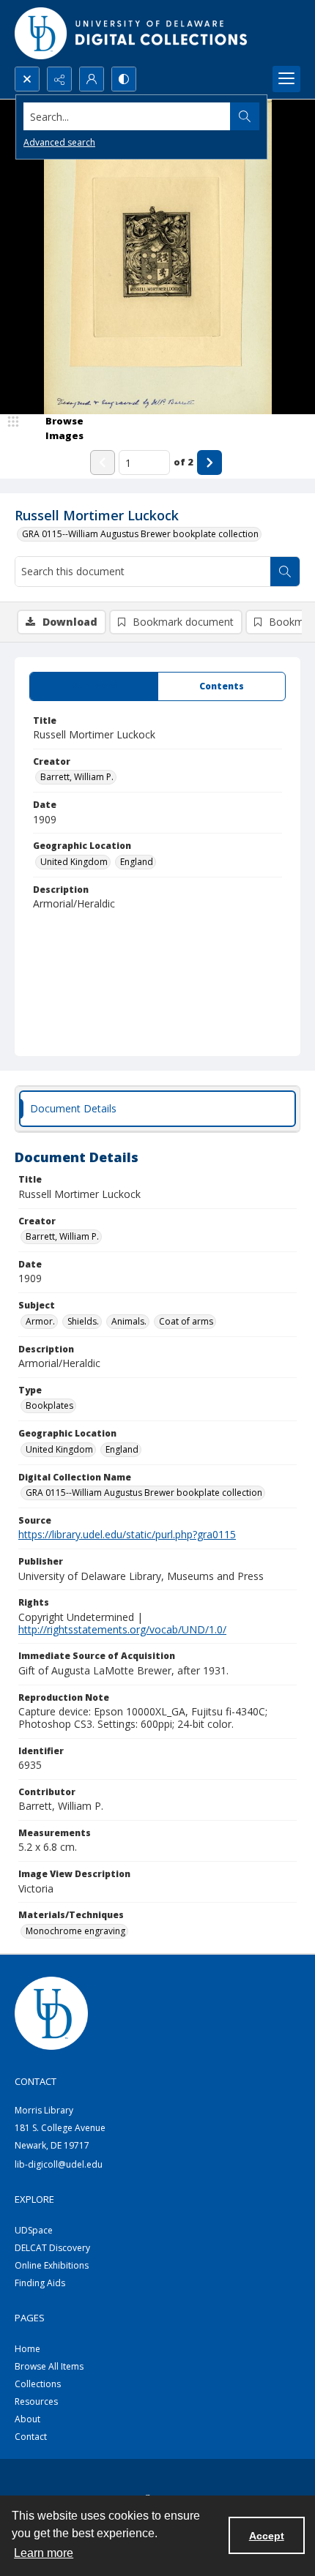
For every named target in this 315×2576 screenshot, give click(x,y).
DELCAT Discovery (52, 2248)
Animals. (129, 1321)
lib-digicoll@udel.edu (59, 2164)
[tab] (94, 686)
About (27, 2419)
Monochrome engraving (75, 1931)
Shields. (83, 1321)
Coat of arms (186, 1321)
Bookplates (49, 1405)
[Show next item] (210, 463)
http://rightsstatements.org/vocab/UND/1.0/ (122, 1629)
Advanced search (59, 142)
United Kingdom (74, 862)
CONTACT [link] (36, 2081)
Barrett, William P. (77, 777)
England (137, 862)
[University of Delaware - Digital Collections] (132, 33)
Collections (38, 2384)
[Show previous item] (103, 463)
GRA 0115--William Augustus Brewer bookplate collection (140, 534)
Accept (267, 2536)
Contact (31, 2437)
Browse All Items (49, 2366)
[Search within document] (285, 572)
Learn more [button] (44, 2553)
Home (27, 2349)
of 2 (184, 462)
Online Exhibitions (52, 2265)
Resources (36, 2401)
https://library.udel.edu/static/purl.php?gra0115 (127, 1534)
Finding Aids (40, 2283)
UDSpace (34, 2230)
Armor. (40, 1321)
